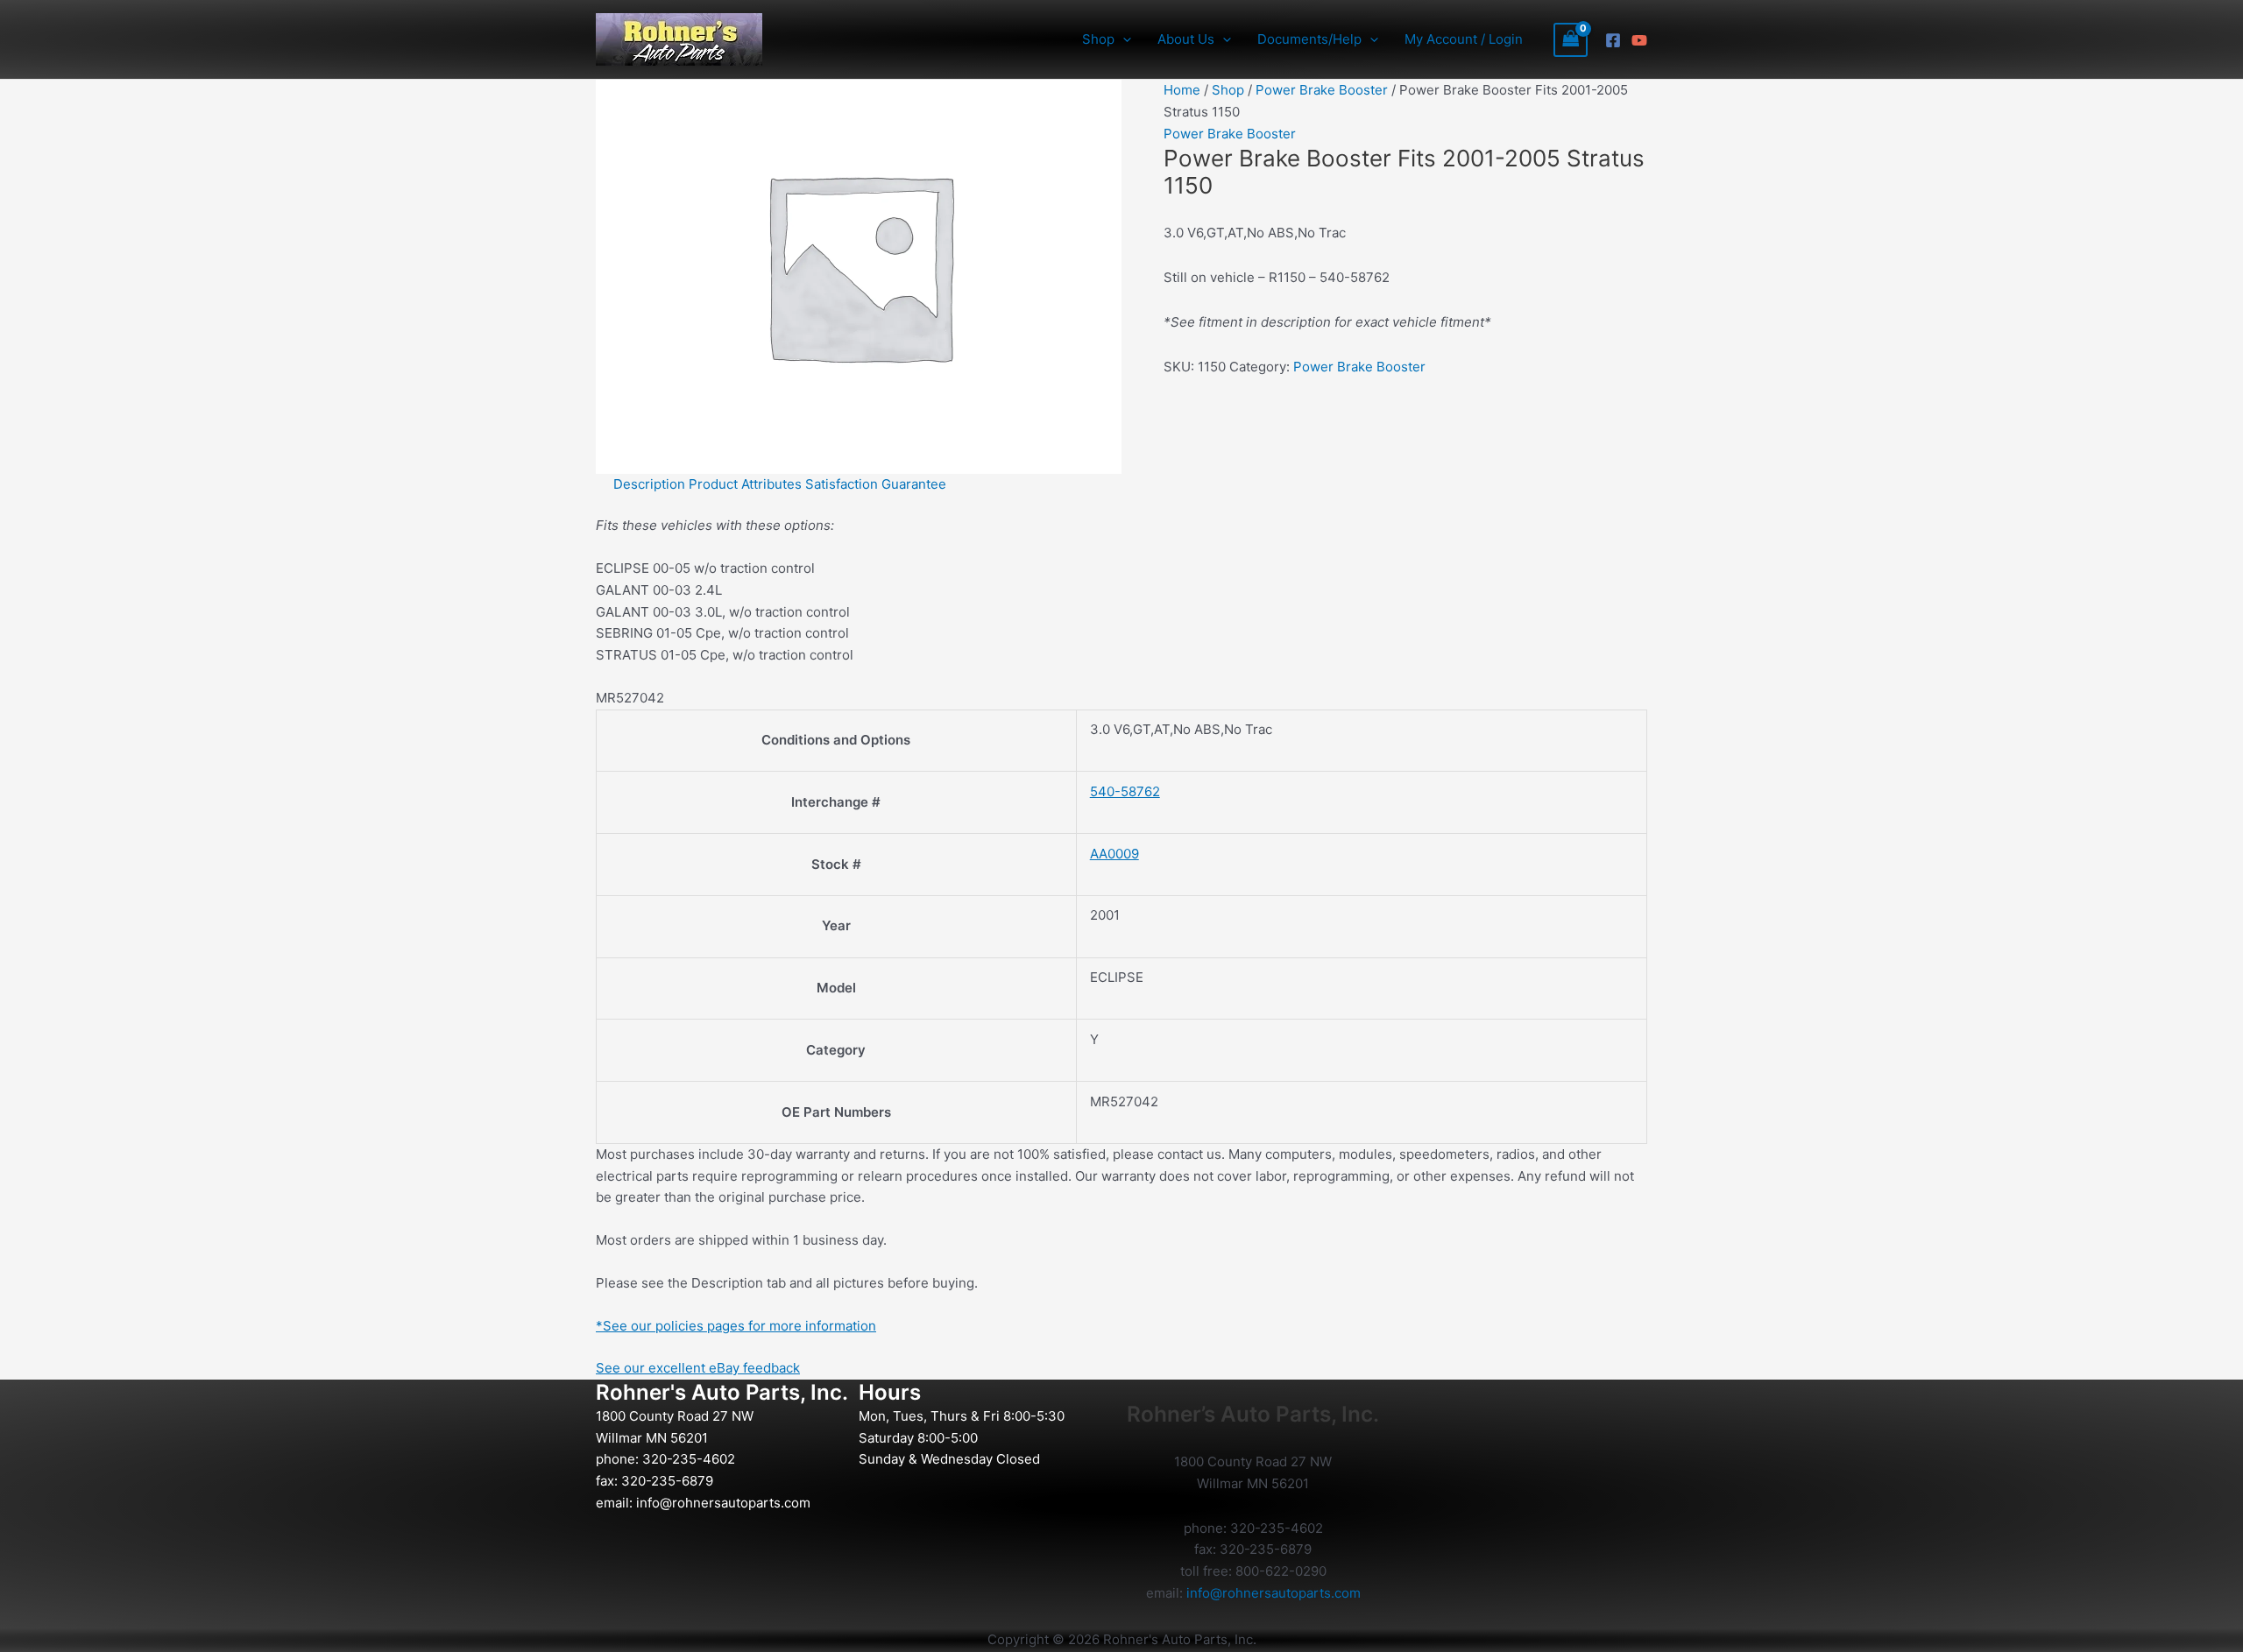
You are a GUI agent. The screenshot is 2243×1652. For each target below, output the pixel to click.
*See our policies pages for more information (736, 1326)
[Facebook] (1613, 40)
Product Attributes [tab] (745, 484)
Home (1182, 90)
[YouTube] (1639, 40)
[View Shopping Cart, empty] (1571, 40)
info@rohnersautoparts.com (723, 1503)
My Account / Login (1464, 39)
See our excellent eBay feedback (698, 1368)
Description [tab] (649, 484)
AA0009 (1114, 854)
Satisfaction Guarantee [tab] (876, 484)
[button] (1123, 39)
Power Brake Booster (1322, 90)
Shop (1228, 90)
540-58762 (1125, 791)
